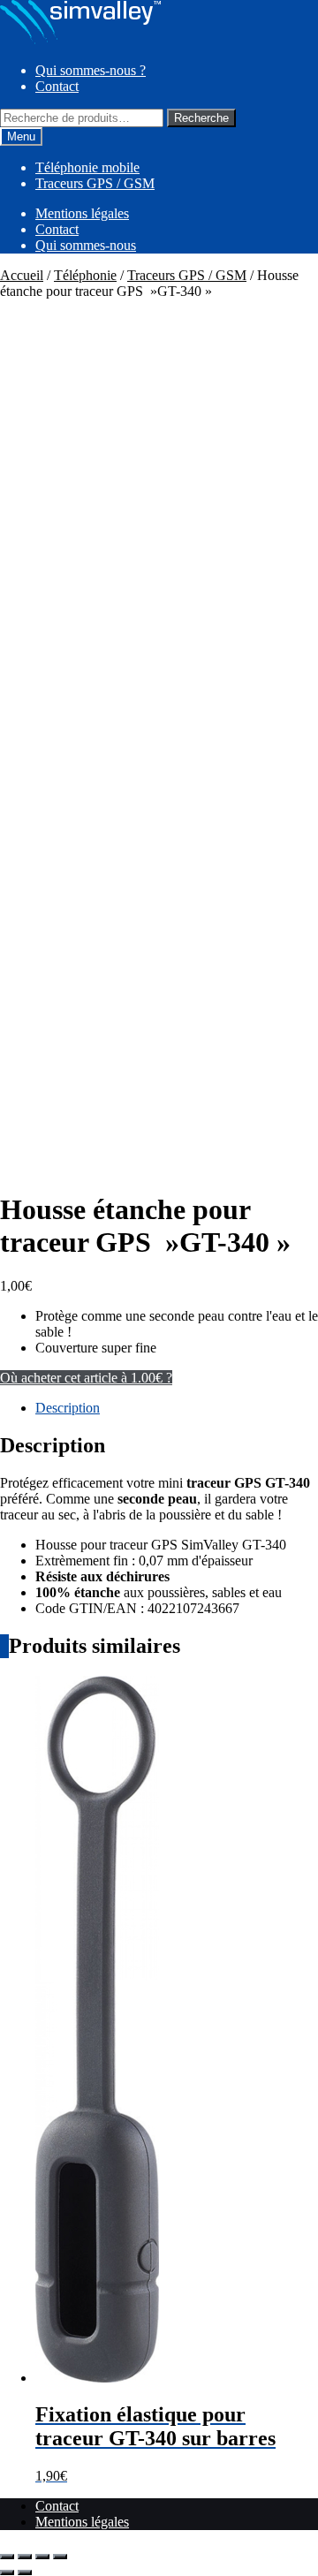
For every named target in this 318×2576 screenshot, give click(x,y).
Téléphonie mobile (87, 167)
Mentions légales (82, 213)
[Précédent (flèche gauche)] (7, 2572)
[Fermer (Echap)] (60, 2557)
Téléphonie (85, 275)
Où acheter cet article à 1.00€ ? (86, 1378)
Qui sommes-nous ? (91, 70)
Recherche (201, 118)
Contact (57, 86)
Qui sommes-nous (86, 245)
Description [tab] (68, 1408)
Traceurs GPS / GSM (95, 183)
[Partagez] (42, 2557)
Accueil (22, 275)
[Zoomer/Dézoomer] (7, 2557)
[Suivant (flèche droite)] (25, 2572)
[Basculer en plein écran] (25, 2557)
